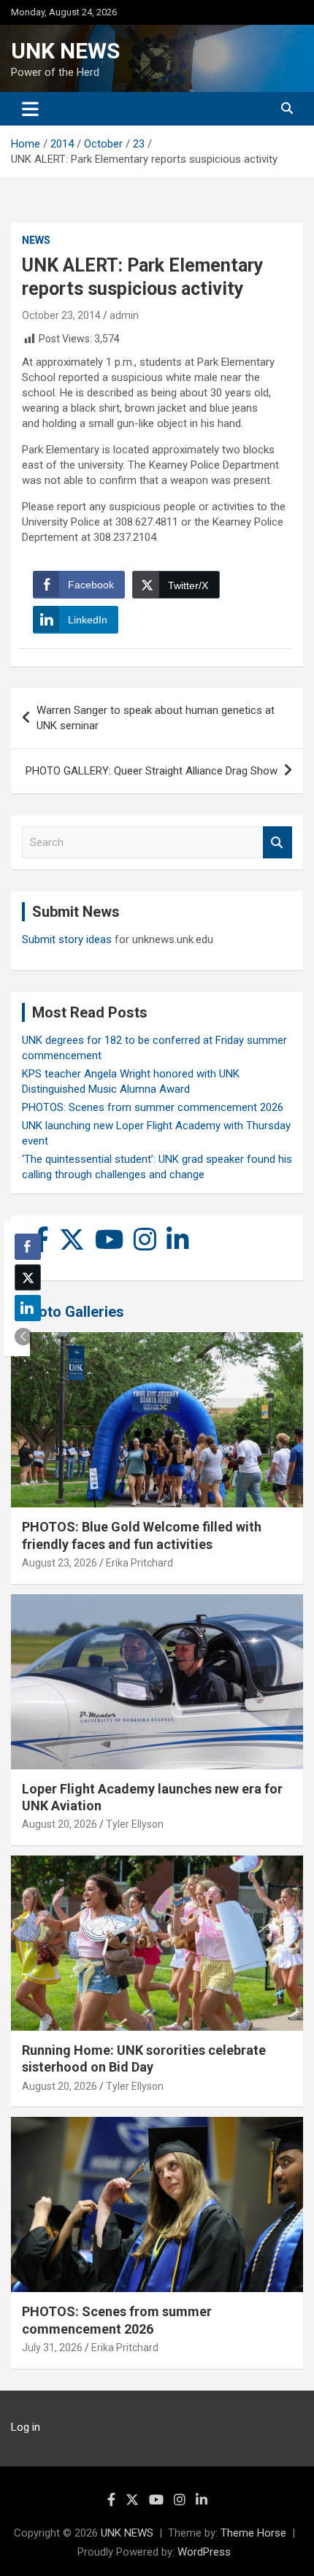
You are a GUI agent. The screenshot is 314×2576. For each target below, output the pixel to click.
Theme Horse (253, 2533)
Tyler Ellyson (135, 1824)
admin (124, 315)
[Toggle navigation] (30, 109)
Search (277, 843)
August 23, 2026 (60, 1563)
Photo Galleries (73, 1312)
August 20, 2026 (60, 1824)
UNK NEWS (65, 51)
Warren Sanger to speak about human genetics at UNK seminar (156, 718)
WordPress (204, 2552)
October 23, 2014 (61, 315)
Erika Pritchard (139, 1563)
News (36, 240)
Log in (26, 2427)
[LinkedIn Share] (28, 1308)
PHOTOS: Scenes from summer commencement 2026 (153, 1107)
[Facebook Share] (28, 1247)
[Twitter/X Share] (28, 1277)
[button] (23, 1337)
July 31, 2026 (52, 2348)
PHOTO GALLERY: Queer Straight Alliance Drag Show (152, 771)
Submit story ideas (67, 939)
